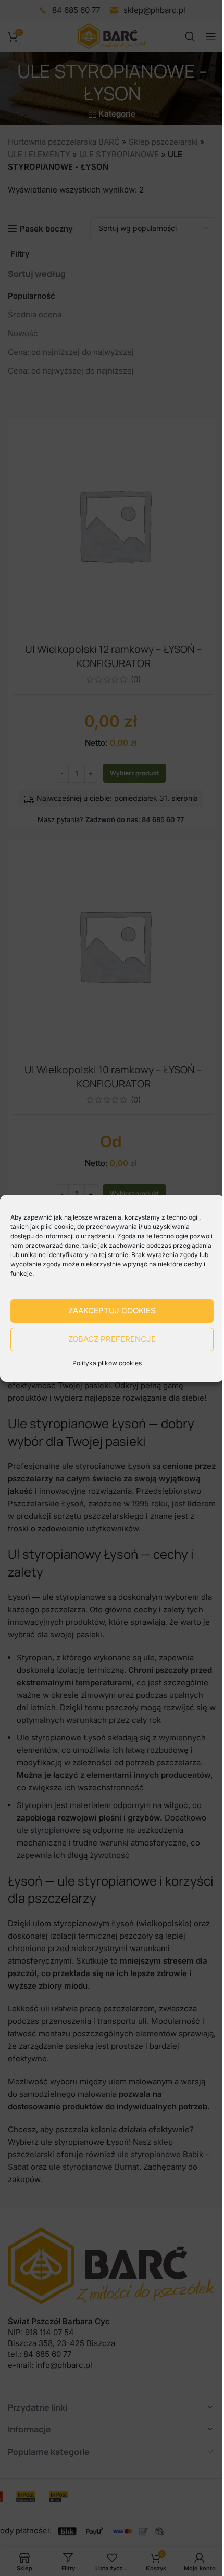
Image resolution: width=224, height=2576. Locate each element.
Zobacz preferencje (112, 1339)
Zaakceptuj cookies (112, 1310)
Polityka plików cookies (107, 1363)
